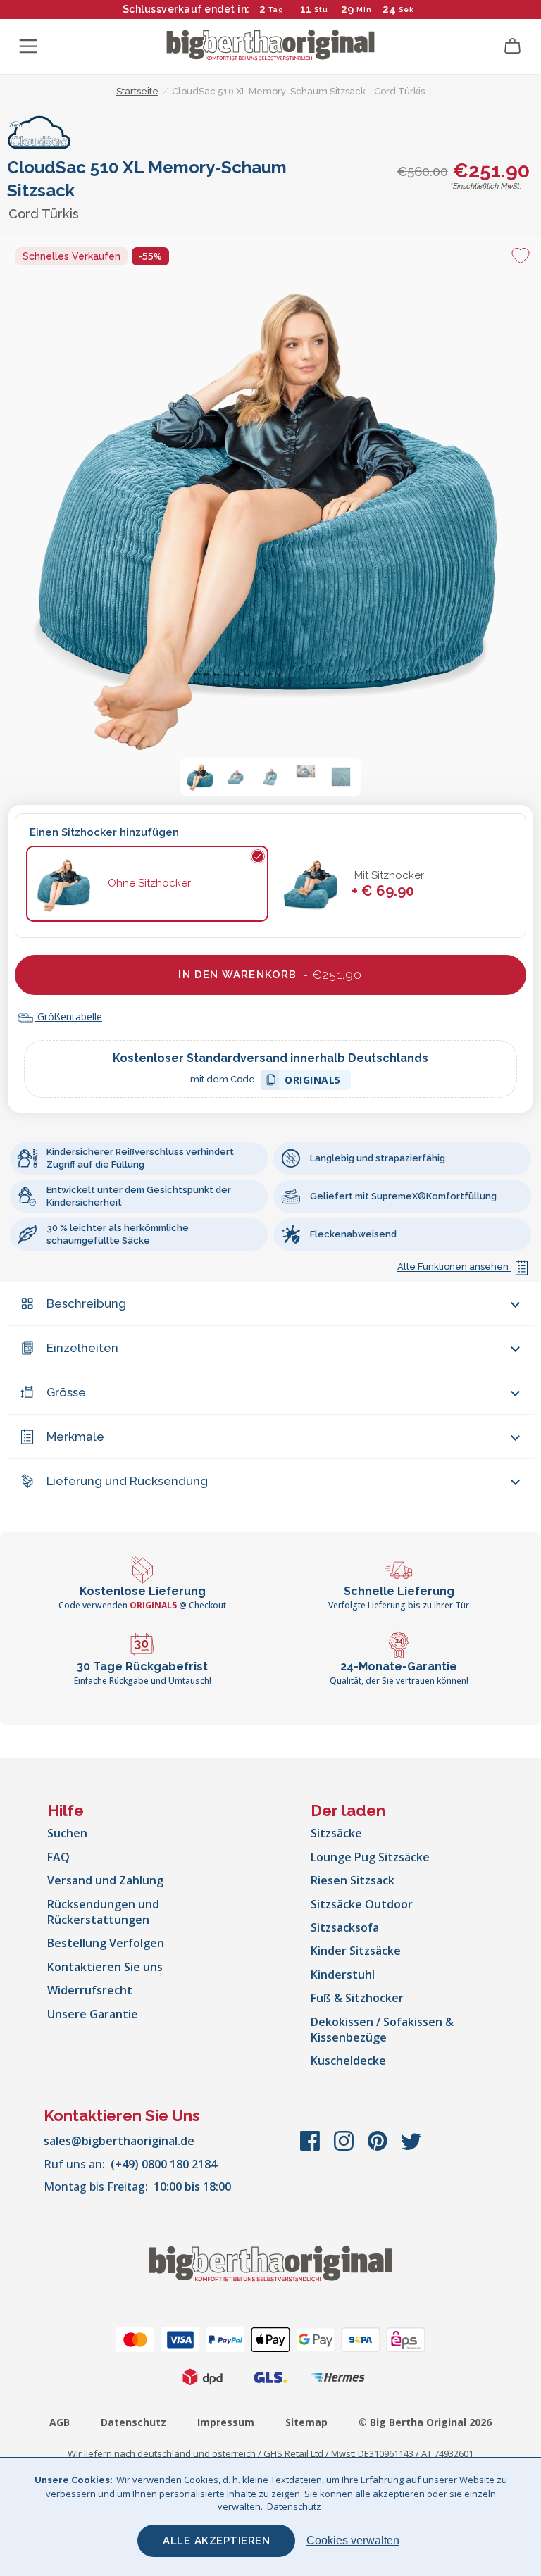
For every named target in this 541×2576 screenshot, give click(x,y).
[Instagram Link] (345, 2148)
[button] (200, 777)
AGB (60, 2422)
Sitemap (306, 2422)
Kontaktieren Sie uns (105, 1967)
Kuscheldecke (348, 2061)
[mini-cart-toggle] (513, 46)
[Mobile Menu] (28, 46)
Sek (406, 10)
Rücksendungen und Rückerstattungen (103, 1912)
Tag (276, 10)
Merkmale (75, 1437)
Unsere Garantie (93, 2014)
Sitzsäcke (336, 1833)
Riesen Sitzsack (353, 1880)
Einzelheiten (82, 1348)
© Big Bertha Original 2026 (425, 2422)
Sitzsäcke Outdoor (362, 1904)
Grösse (66, 1392)
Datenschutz (133, 2422)
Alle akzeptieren (216, 2541)
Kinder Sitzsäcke (356, 1951)
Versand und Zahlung (105, 1880)
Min (364, 10)
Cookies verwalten (353, 2540)
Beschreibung (86, 1303)
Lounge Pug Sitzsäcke (370, 1857)
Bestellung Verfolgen (106, 1943)
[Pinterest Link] (379, 2148)
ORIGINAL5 (313, 1082)
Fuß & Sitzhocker (357, 1998)
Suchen (67, 1833)
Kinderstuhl (343, 1975)
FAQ (58, 1857)
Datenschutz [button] (294, 2506)
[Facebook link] (311, 2148)
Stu (321, 10)
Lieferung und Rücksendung (127, 1481)
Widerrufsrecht (90, 1990)
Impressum (226, 2422)
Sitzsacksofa (345, 1927)
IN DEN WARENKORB (270, 975)
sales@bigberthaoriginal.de (119, 2141)
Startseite (137, 91)
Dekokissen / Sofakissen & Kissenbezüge (382, 2030)
